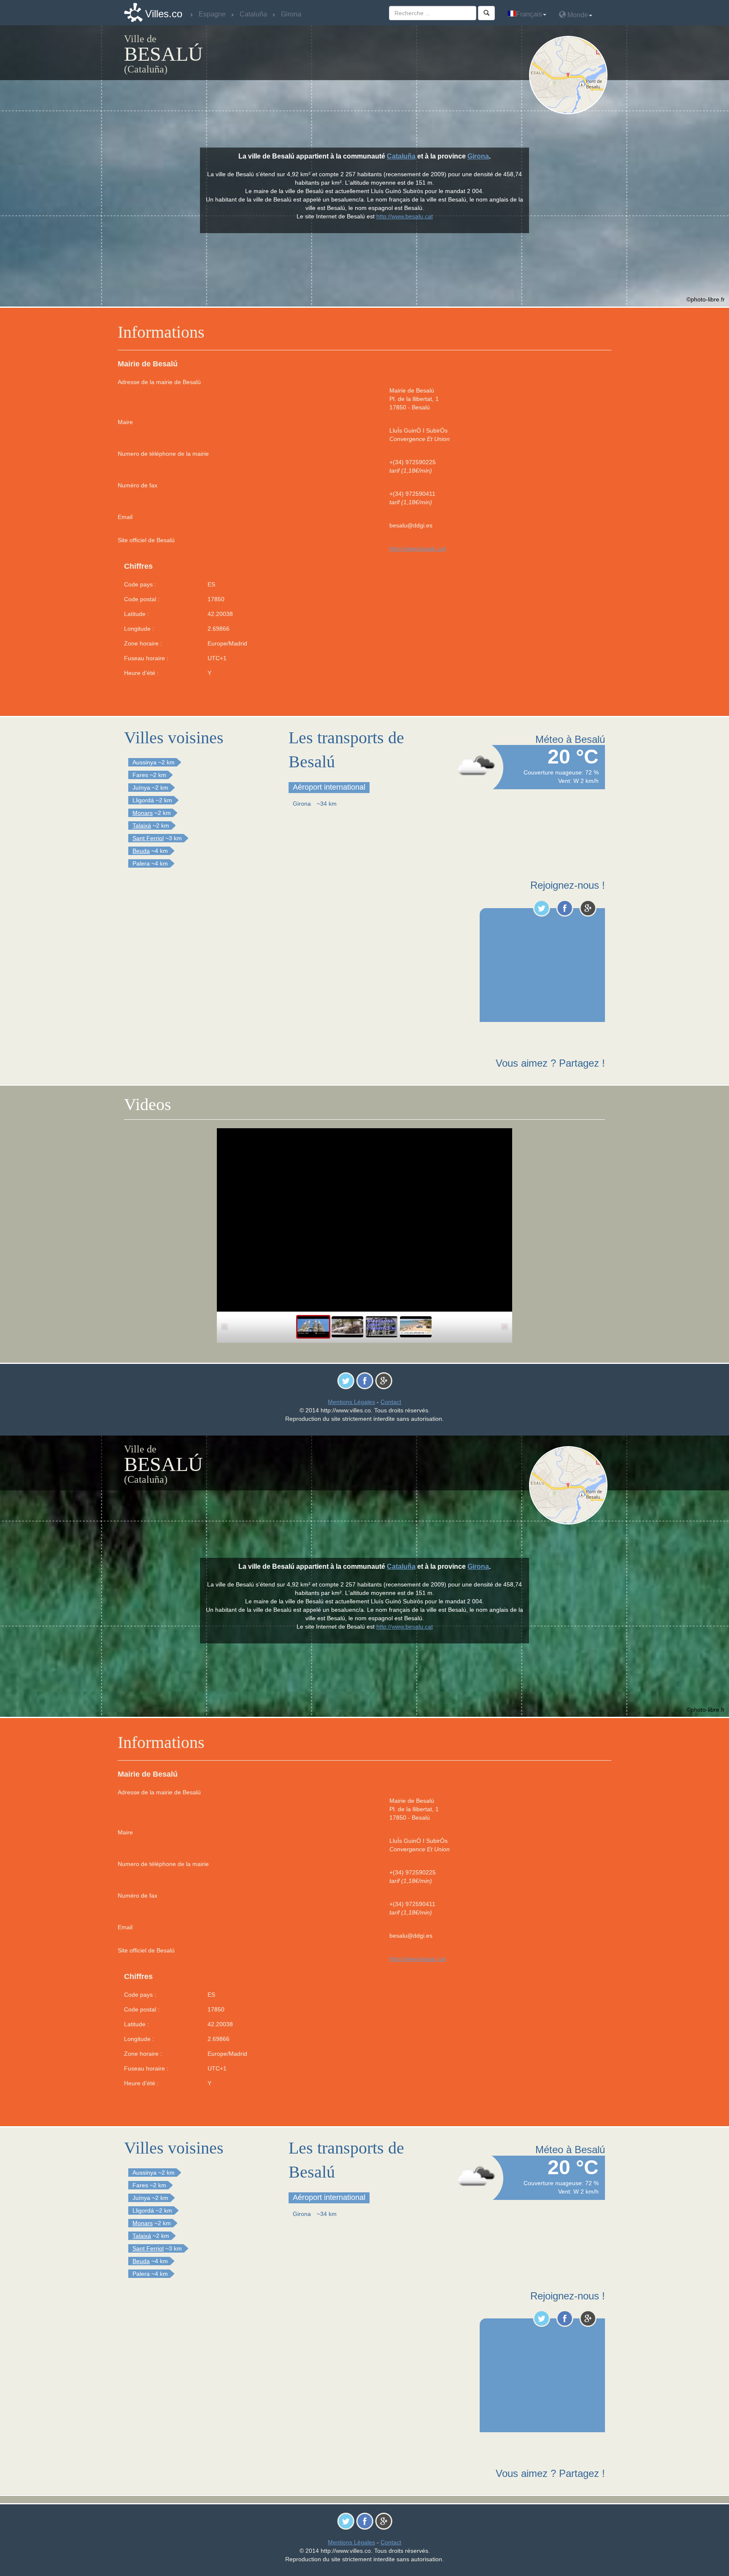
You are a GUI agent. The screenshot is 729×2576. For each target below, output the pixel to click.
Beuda (141, 851)
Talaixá (142, 826)
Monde (577, 15)
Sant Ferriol (148, 838)
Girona (478, 156)
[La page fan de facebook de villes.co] (565, 908)
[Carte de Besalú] (570, 75)
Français (529, 14)
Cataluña (401, 156)
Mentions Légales (351, 1402)
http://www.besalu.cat (418, 549)
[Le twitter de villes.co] (541, 908)
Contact (391, 1402)
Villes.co (164, 14)
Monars (143, 813)
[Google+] (588, 908)
